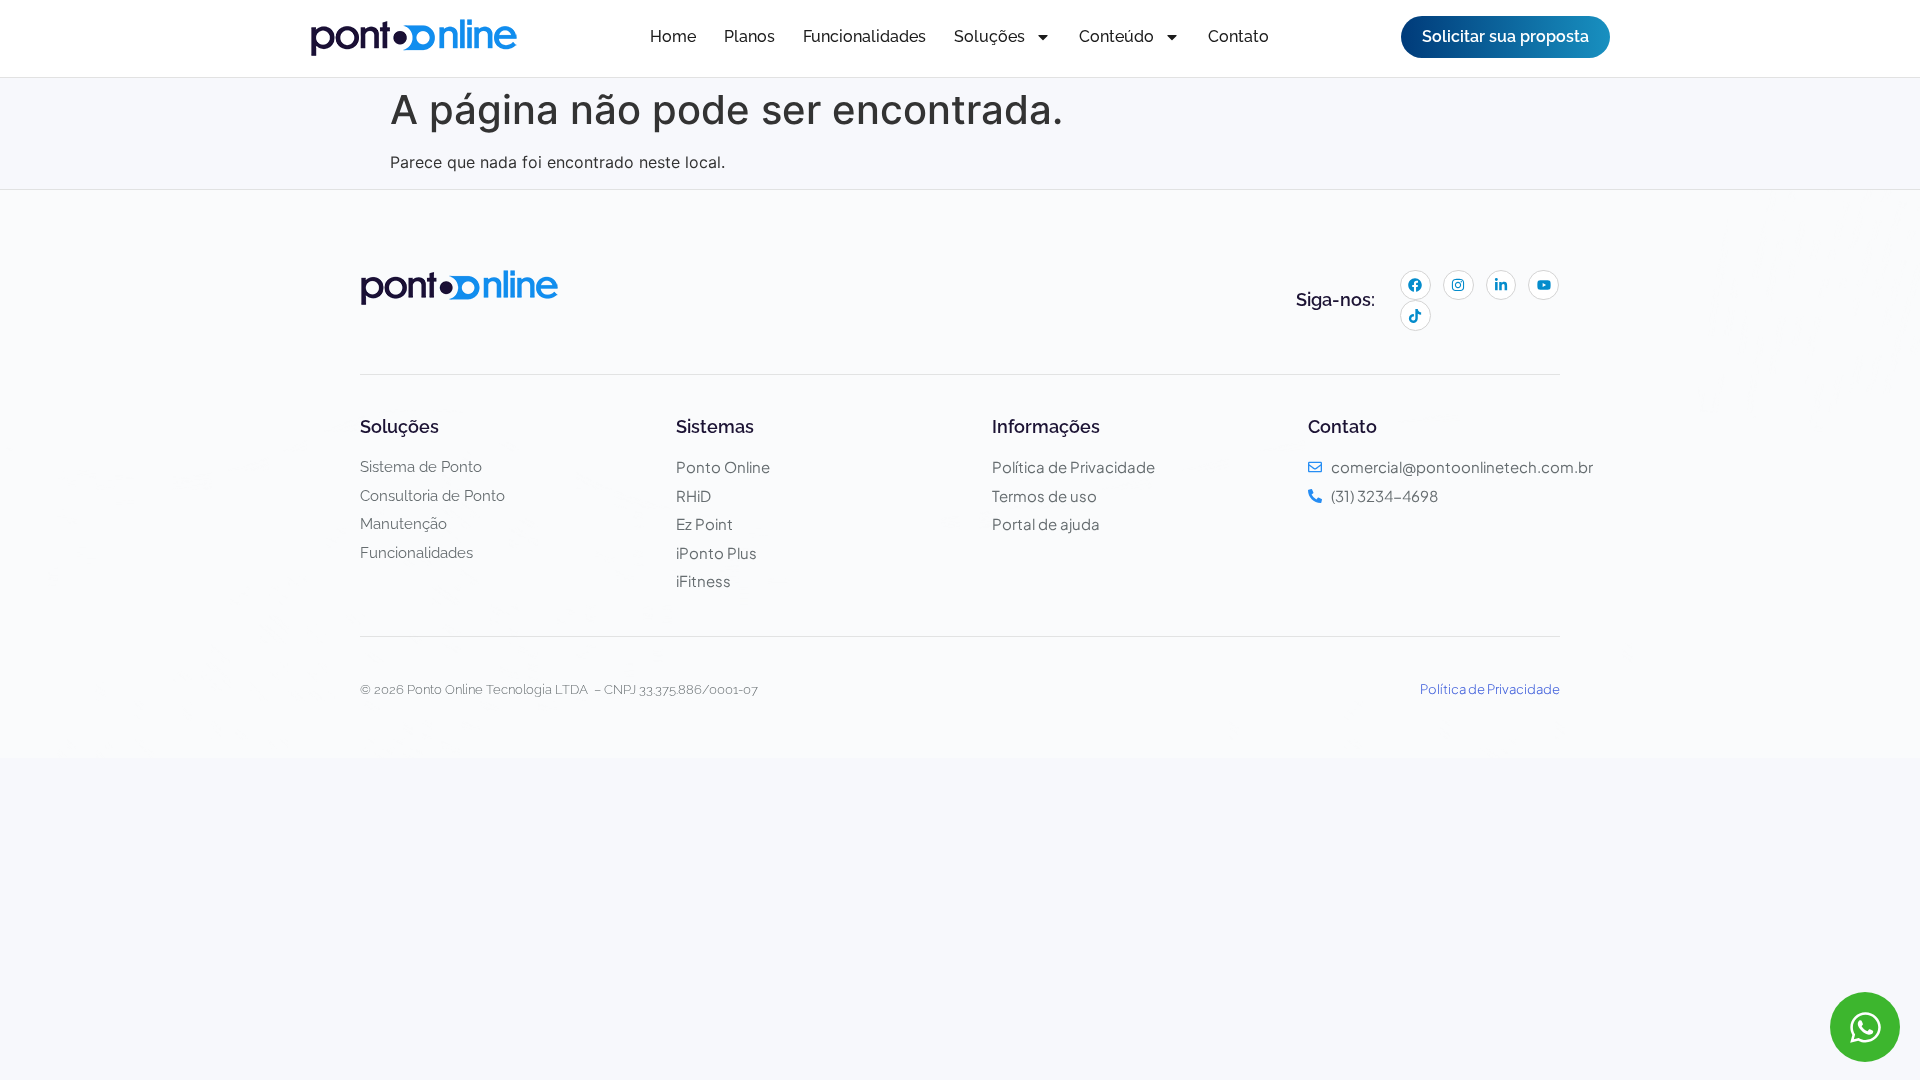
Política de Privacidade (1490, 689)
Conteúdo (1116, 36)
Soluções (989, 36)
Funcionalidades (864, 36)
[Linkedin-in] (1501, 285)
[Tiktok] (1415, 315)
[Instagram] (1458, 285)
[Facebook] (1415, 285)
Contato (1238, 36)
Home (673, 36)
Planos (749, 36)
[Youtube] (1543, 285)
